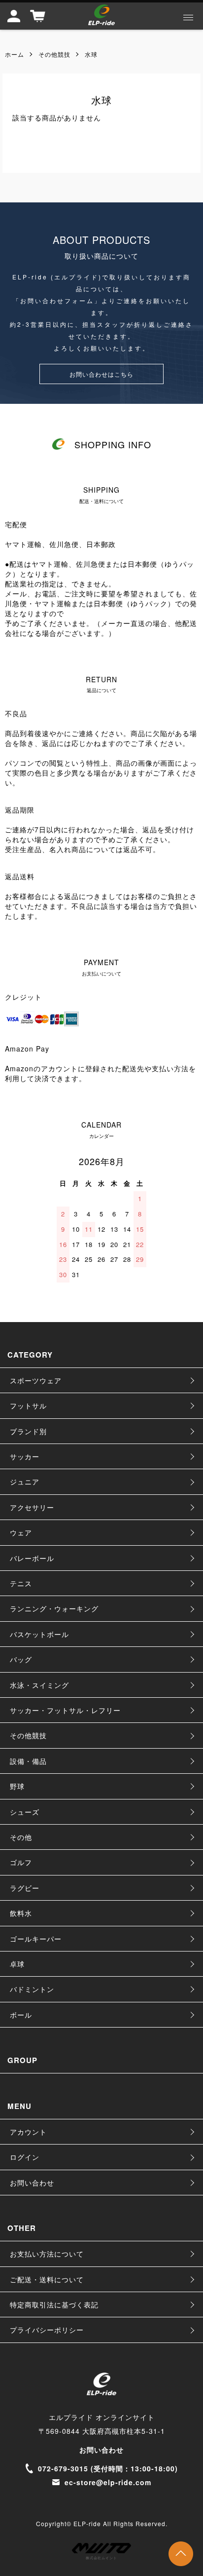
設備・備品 (28, 1761)
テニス (21, 1583)
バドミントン (32, 1989)
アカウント (28, 2132)
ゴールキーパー (36, 1939)
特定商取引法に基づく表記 (54, 2304)
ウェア (21, 1532)
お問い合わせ (32, 2183)
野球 (17, 1786)
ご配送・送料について (47, 2279)
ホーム (15, 54)
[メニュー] (188, 17)
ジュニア (25, 1482)
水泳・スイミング (39, 1685)
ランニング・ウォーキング (54, 1608)
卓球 (17, 1964)
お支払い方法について (47, 2254)
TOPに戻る (181, 2554)
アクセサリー (32, 1507)
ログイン (25, 2157)
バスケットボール (39, 1634)
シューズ (25, 1812)
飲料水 (21, 1913)
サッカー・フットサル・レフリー (65, 1710)
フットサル (28, 1405)
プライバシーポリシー (47, 2330)
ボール (21, 2015)
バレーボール (32, 1558)
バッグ (21, 1659)
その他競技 (54, 54)
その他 (21, 1837)
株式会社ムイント (101, 2558)
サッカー (25, 1456)
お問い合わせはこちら (101, 374)
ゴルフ (21, 1862)
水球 (91, 54)
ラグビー (25, 1888)
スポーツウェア (36, 1380)
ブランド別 (28, 1431)
